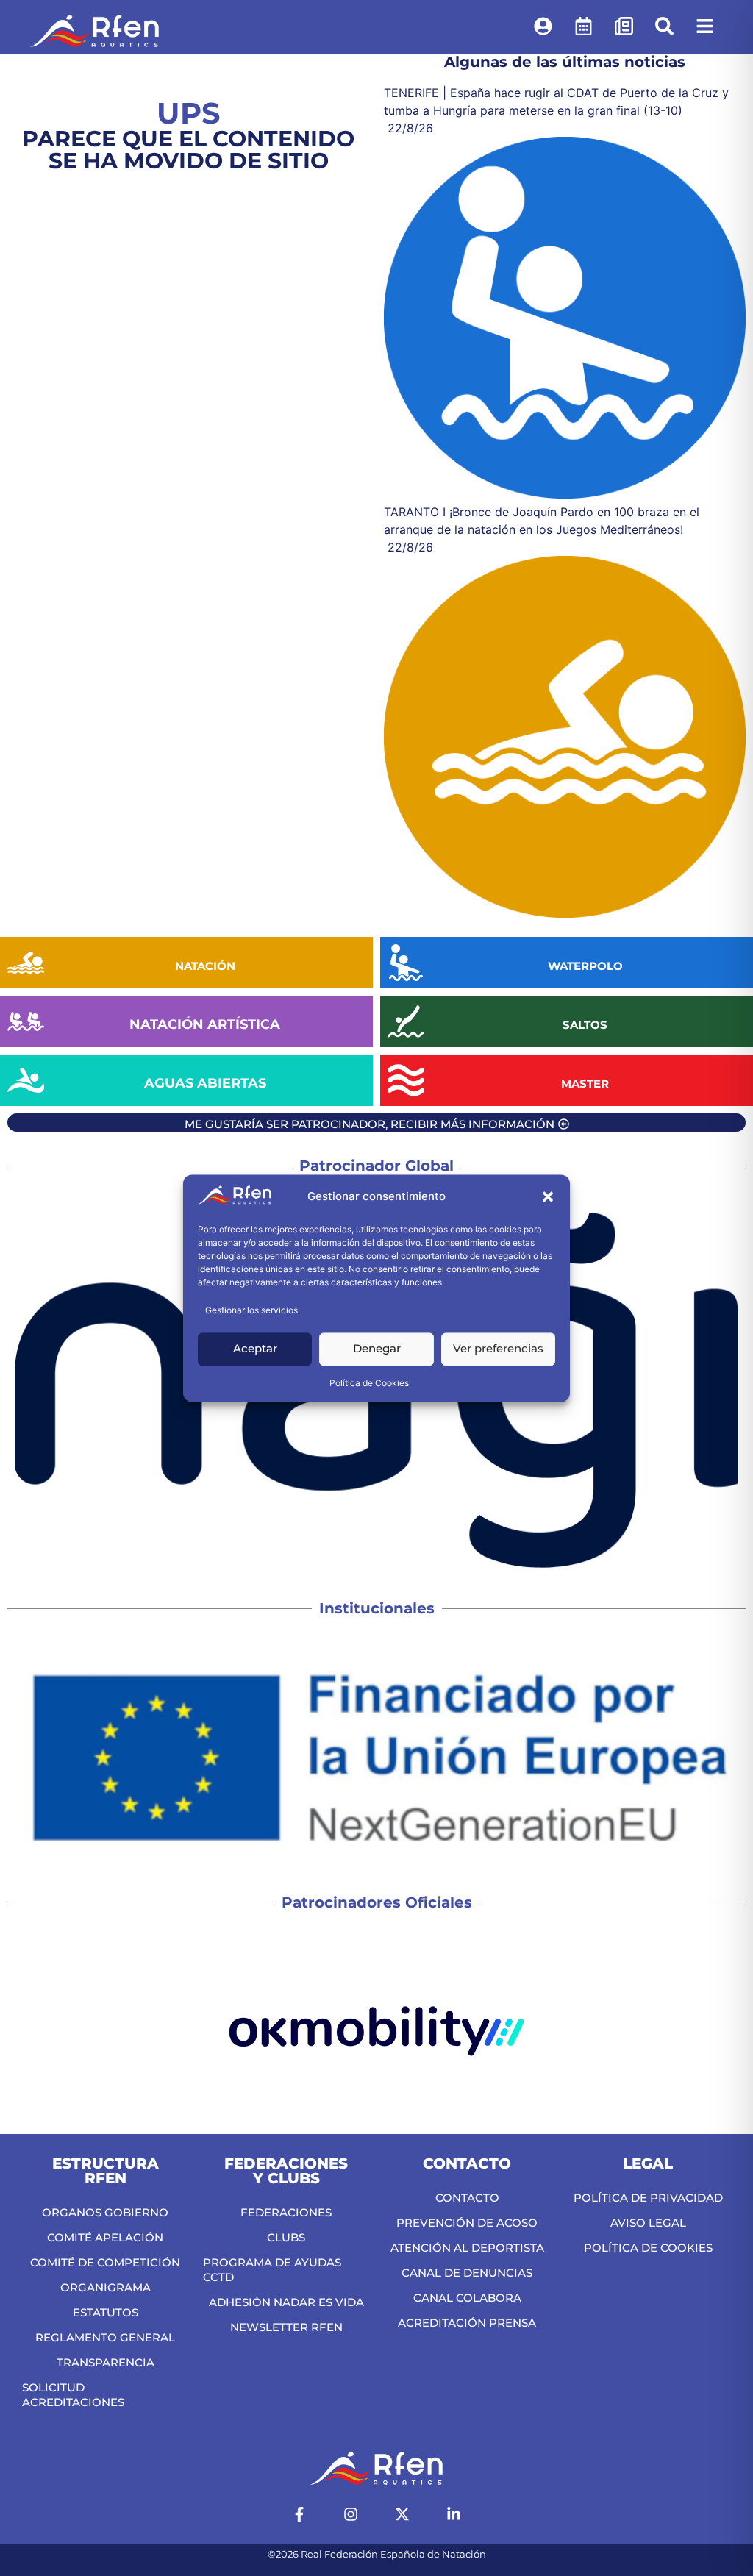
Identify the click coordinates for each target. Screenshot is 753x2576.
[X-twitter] (402, 2514)
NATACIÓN (205, 966)
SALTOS (585, 1025)
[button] (548, 1197)
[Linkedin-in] (454, 2514)
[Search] (664, 26)
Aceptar (255, 1349)
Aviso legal (648, 2223)
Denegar (377, 1349)
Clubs (286, 2237)
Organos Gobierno (105, 2212)
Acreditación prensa (467, 2323)
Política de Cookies (369, 1383)
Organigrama (106, 2287)
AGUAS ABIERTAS (205, 1083)
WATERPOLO (585, 966)
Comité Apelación (105, 2237)
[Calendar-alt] (583, 26)
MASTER (585, 1084)
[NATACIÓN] (26, 963)
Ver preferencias (498, 1349)
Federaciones (286, 2212)
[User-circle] (543, 26)
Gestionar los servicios (251, 1310)
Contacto (467, 2198)
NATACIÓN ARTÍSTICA (205, 1024)
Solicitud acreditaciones (73, 2395)
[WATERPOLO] (406, 963)
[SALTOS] (406, 1021)
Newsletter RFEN (286, 2327)
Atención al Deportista (467, 2248)
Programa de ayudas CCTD (272, 2270)
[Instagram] (351, 2514)
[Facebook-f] (299, 2514)
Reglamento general (105, 2337)
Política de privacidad (648, 2198)
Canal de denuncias (467, 2273)
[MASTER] (406, 1080)
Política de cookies (648, 2248)
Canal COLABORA (467, 2298)
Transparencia (106, 2362)
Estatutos (106, 2312)
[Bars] (704, 26)
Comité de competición (105, 2262)
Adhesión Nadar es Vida (286, 2302)
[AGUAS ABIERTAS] (26, 1080)
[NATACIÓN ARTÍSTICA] (26, 1021)
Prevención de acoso (467, 2223)
